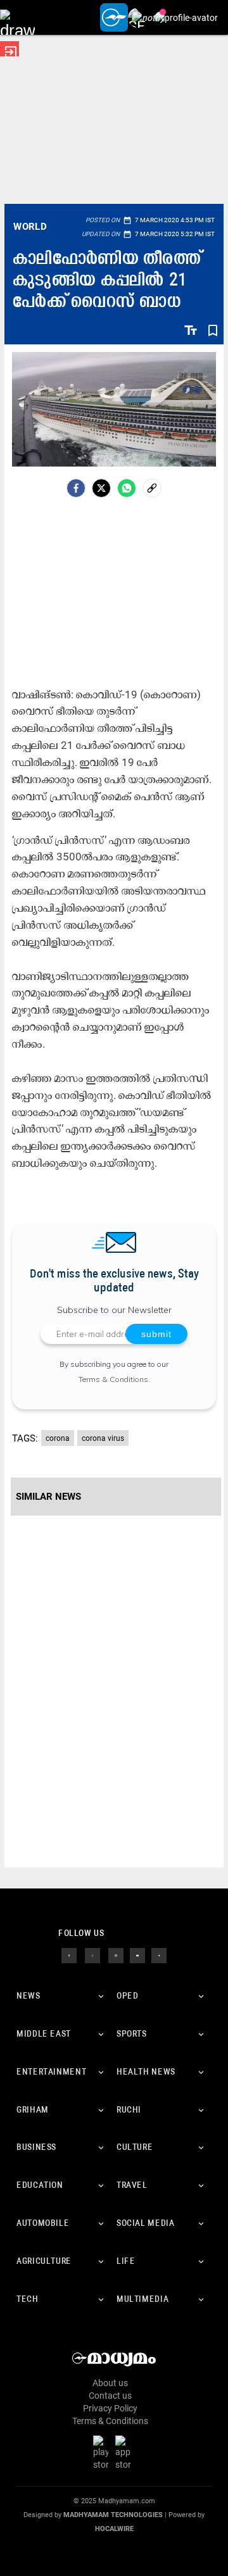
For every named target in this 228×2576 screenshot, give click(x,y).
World (30, 227)
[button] (17, 17)
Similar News (48, 1497)
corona (58, 1438)
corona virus (103, 1438)
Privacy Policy (110, 2408)
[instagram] (116, 1955)
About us (110, 2383)
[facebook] (76, 488)
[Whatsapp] (127, 488)
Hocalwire (114, 2529)
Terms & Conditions (113, 1379)
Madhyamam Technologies (113, 2515)
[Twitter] (101, 488)
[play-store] (103, 2452)
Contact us (110, 2396)
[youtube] (137, 1955)
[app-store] (125, 2452)
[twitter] (92, 1955)
